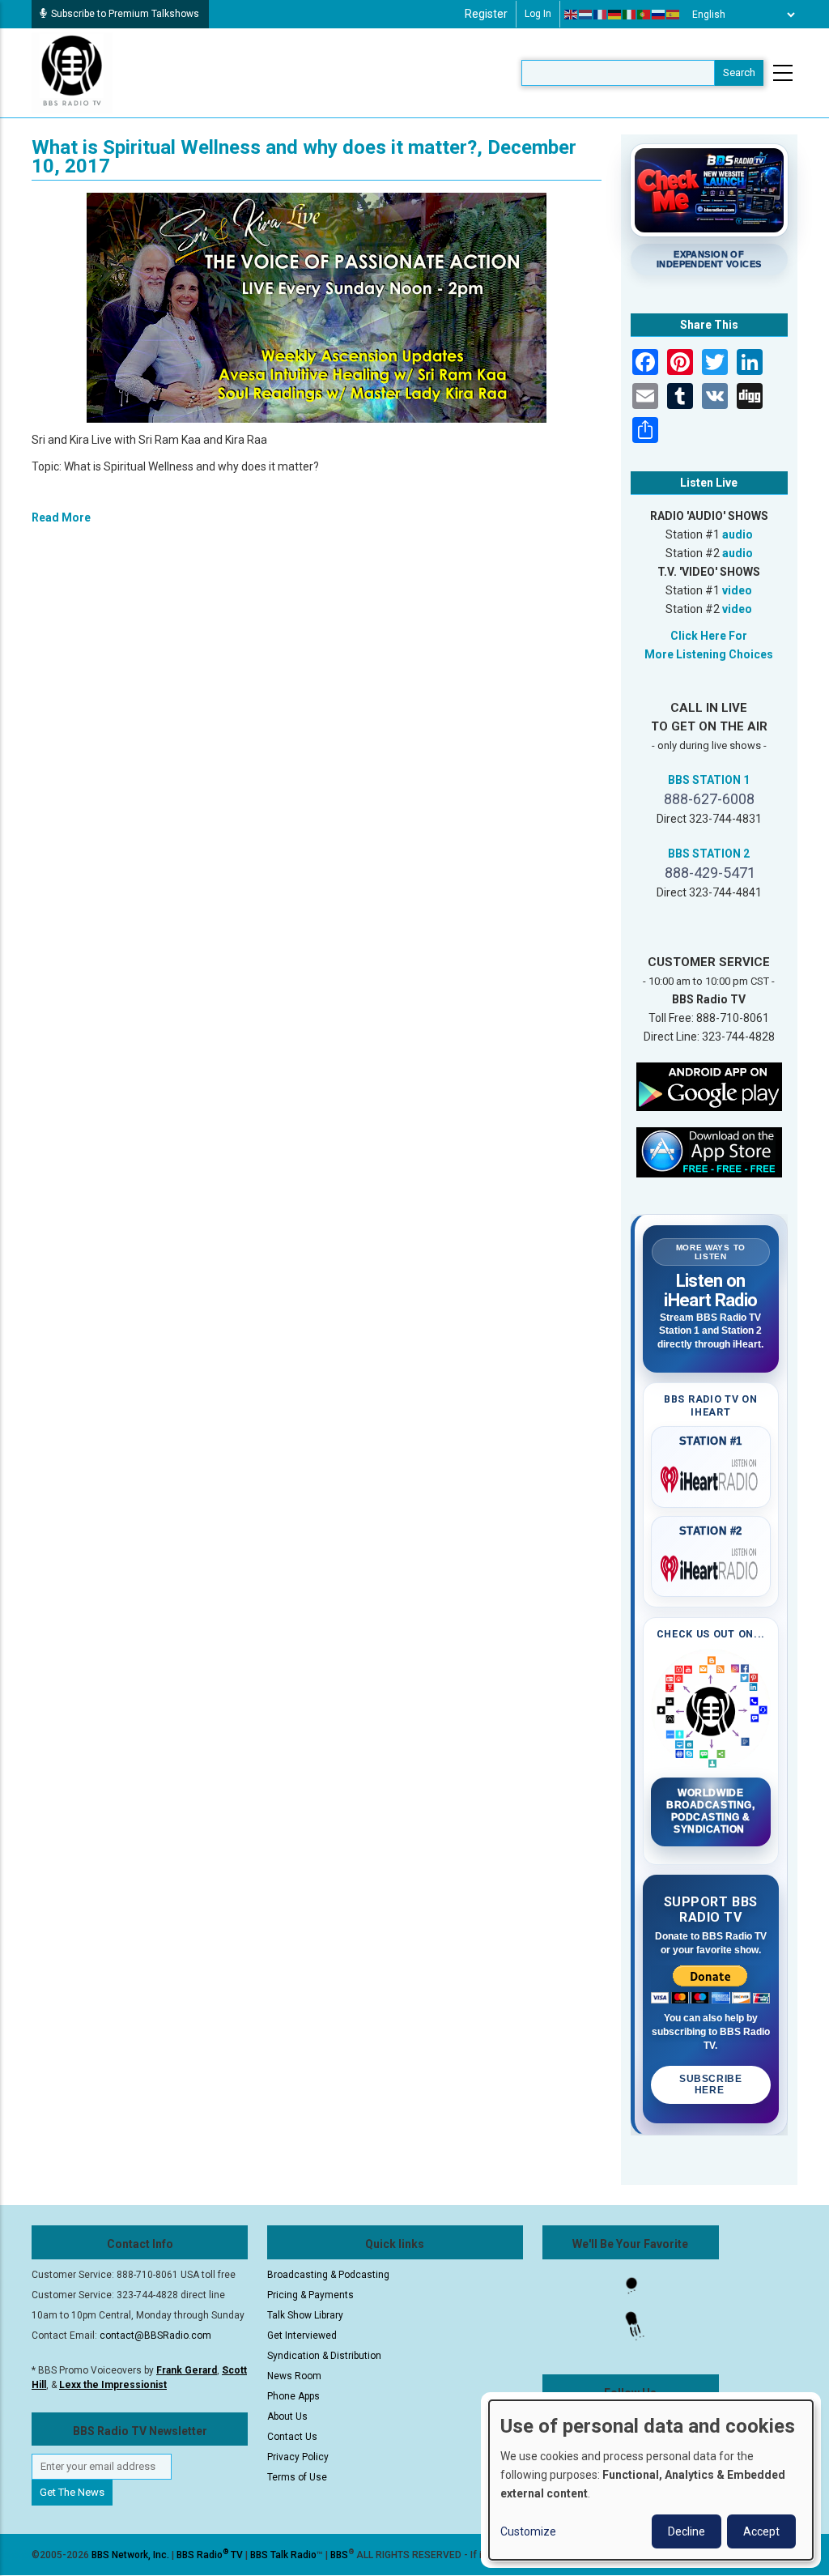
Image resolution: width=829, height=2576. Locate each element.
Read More (61, 517)
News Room (294, 2376)
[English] (572, 15)
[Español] (674, 15)
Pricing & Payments (310, 2295)
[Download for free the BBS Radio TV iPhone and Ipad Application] (709, 1152)
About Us (287, 2416)
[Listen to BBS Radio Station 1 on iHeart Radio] (711, 1476)
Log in (538, 14)
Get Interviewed (302, 2335)
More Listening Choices (709, 654)
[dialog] (651, 2480)
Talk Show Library (305, 2315)
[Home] (72, 72)
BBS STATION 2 (709, 854)
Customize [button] (528, 2531)
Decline (687, 2531)
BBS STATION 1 (709, 780)
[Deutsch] (615, 15)
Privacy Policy (298, 2457)
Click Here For (709, 636)
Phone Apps (293, 2396)
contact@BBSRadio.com (155, 2335)
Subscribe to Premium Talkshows (125, 14)
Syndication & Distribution (324, 2356)
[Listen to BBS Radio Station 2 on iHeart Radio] (711, 1565)
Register (486, 14)
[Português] (644, 15)
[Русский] (659, 15)
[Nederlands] (586, 15)
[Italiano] (630, 15)
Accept (761, 2531)
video (737, 590)
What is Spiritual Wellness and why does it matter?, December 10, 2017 (304, 157)
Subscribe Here (710, 2084)
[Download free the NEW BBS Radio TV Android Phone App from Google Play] (709, 1086)
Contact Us (292, 2437)
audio (738, 534)
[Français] (601, 15)
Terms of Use (297, 2477)
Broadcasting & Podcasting (328, 2275)
